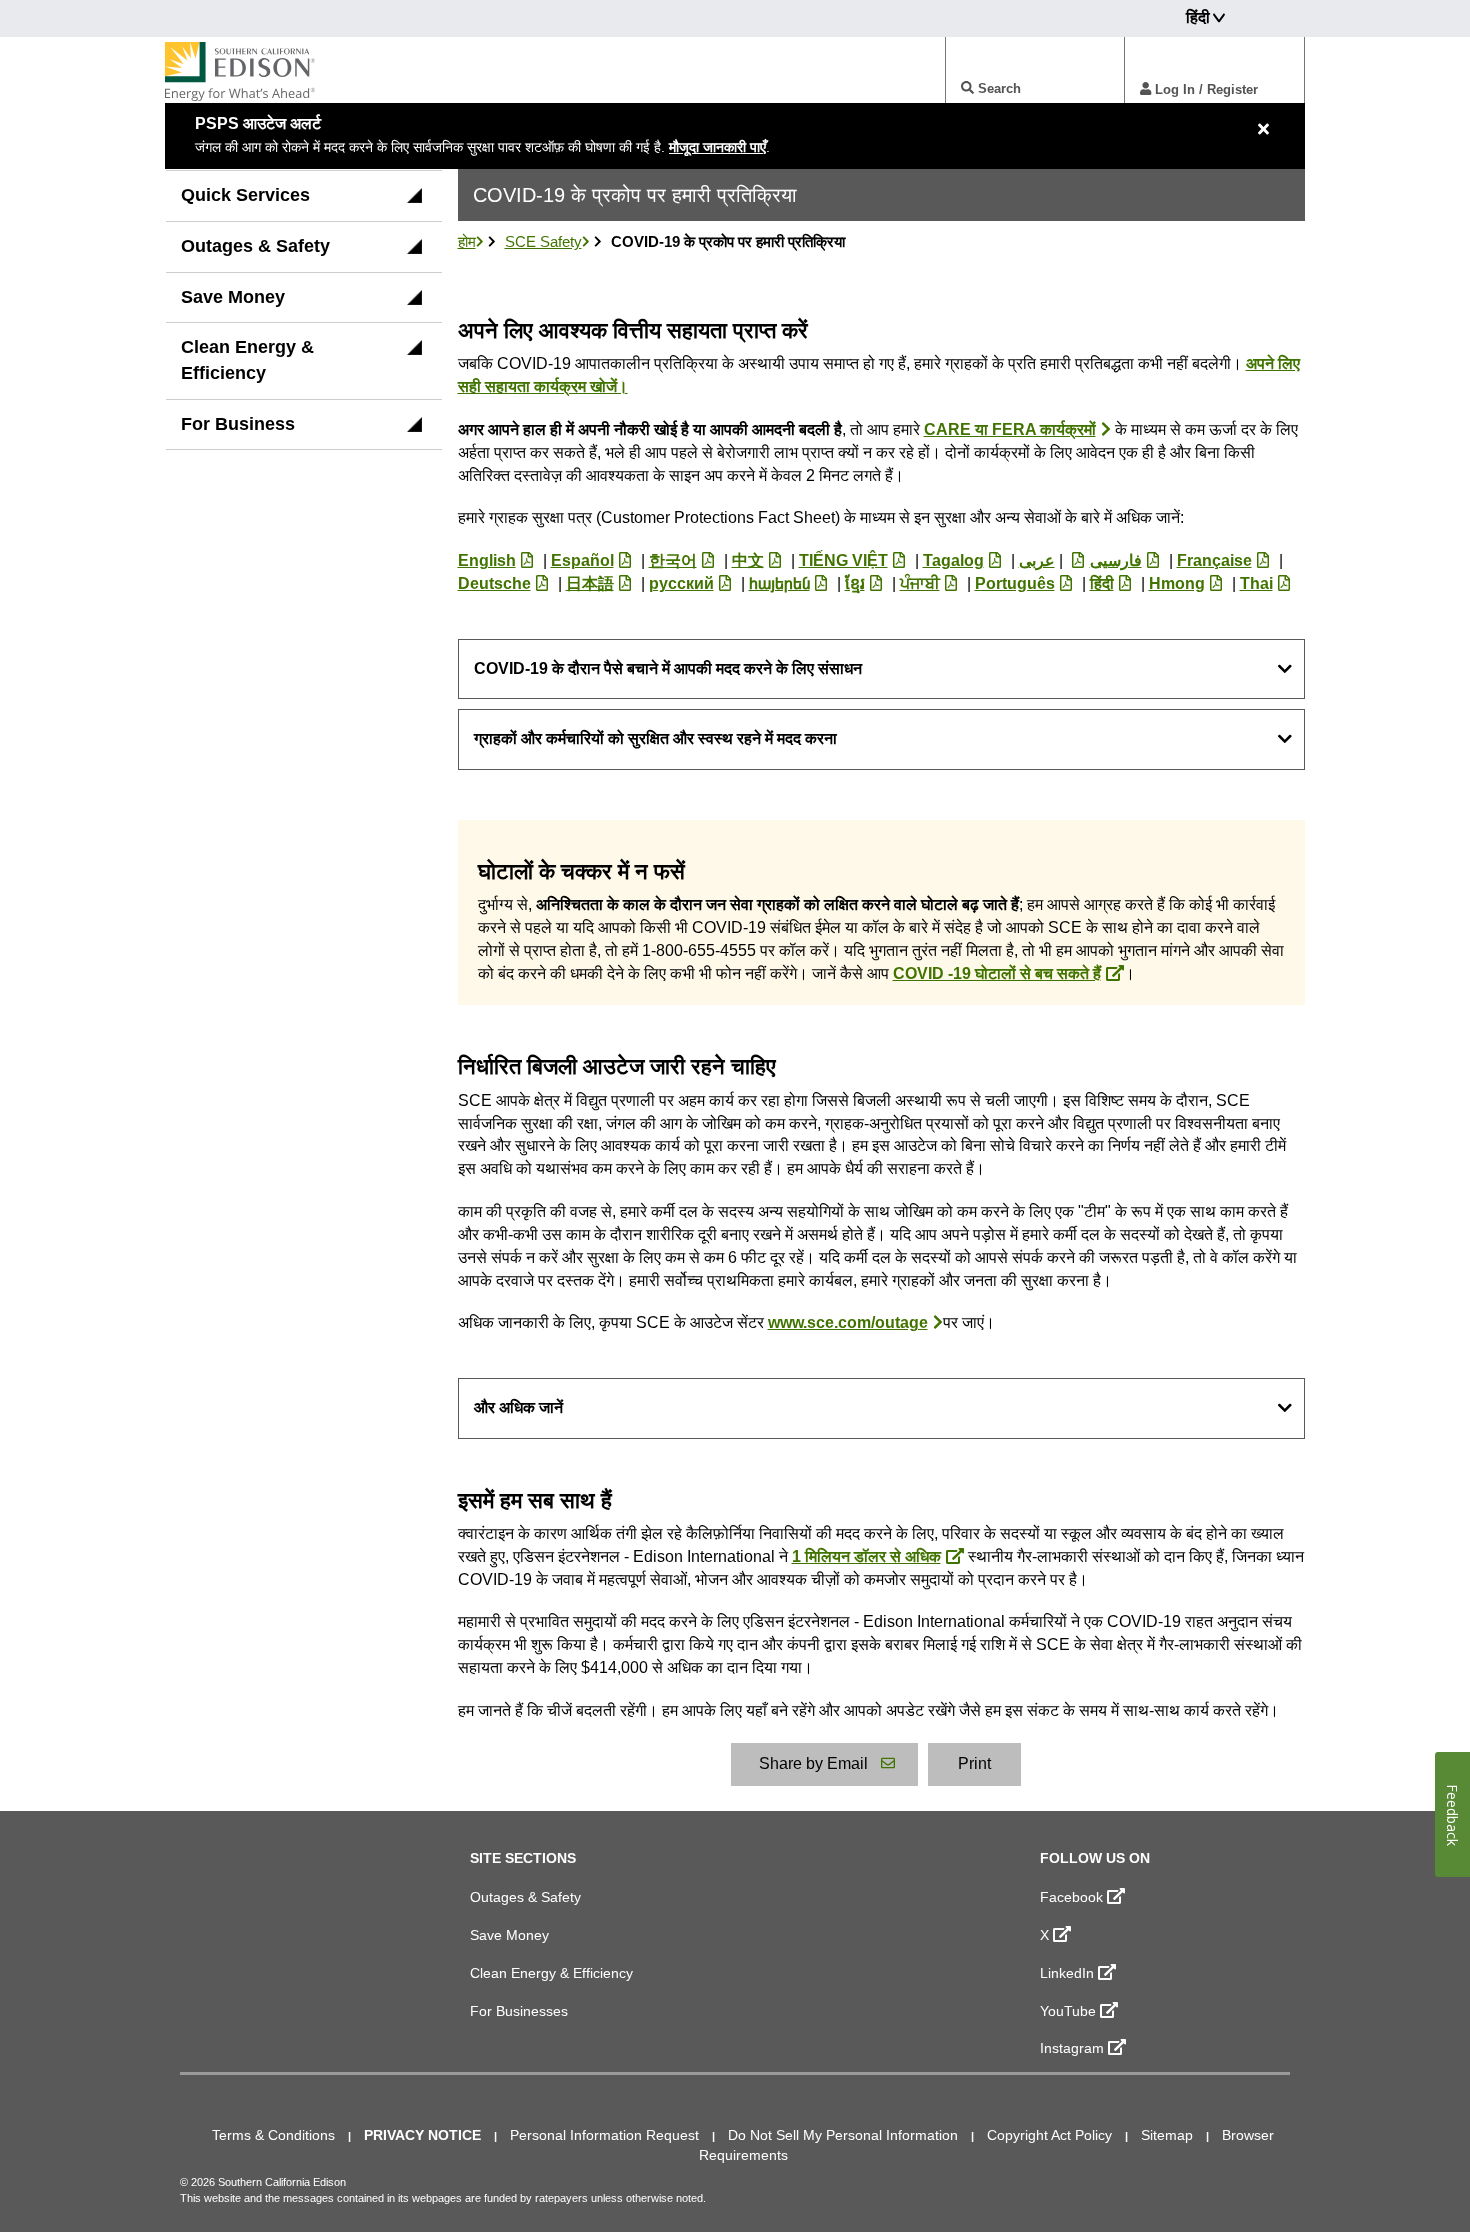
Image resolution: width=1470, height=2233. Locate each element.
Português (1015, 583)
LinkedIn (1067, 1973)
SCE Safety (543, 241)
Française (1214, 560)
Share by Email (813, 1763)
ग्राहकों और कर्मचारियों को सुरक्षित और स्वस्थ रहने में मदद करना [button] (655, 738)
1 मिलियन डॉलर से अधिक (866, 1556)
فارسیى (1116, 560)
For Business (238, 424)
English (487, 560)
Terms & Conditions (273, 2135)
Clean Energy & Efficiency (247, 360)
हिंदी (1102, 583)
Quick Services (245, 195)
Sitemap (1167, 2135)
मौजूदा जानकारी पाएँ (717, 147)
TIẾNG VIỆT (843, 560)
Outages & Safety (255, 246)
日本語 (590, 583)
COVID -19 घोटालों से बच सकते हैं (997, 973)
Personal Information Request (604, 2135)
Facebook (1071, 1897)
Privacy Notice (422, 2135)
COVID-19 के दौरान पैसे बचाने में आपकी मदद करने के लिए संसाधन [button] (668, 668)
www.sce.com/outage (848, 1322)
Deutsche (494, 583)
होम (467, 241)
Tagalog (953, 560)
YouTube (1068, 2011)
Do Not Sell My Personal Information (843, 2135)
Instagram (1072, 2048)
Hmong (1177, 583)
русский (681, 583)
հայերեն (779, 583)
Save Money (233, 297)
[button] (414, 202)
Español (582, 560)
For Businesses (519, 2011)
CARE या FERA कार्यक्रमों (1010, 429)
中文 (748, 560)
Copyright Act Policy (1049, 2135)
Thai (1256, 583)
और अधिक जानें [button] (518, 1407)
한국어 (673, 560)
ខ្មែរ (855, 583)
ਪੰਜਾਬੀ (920, 583)
